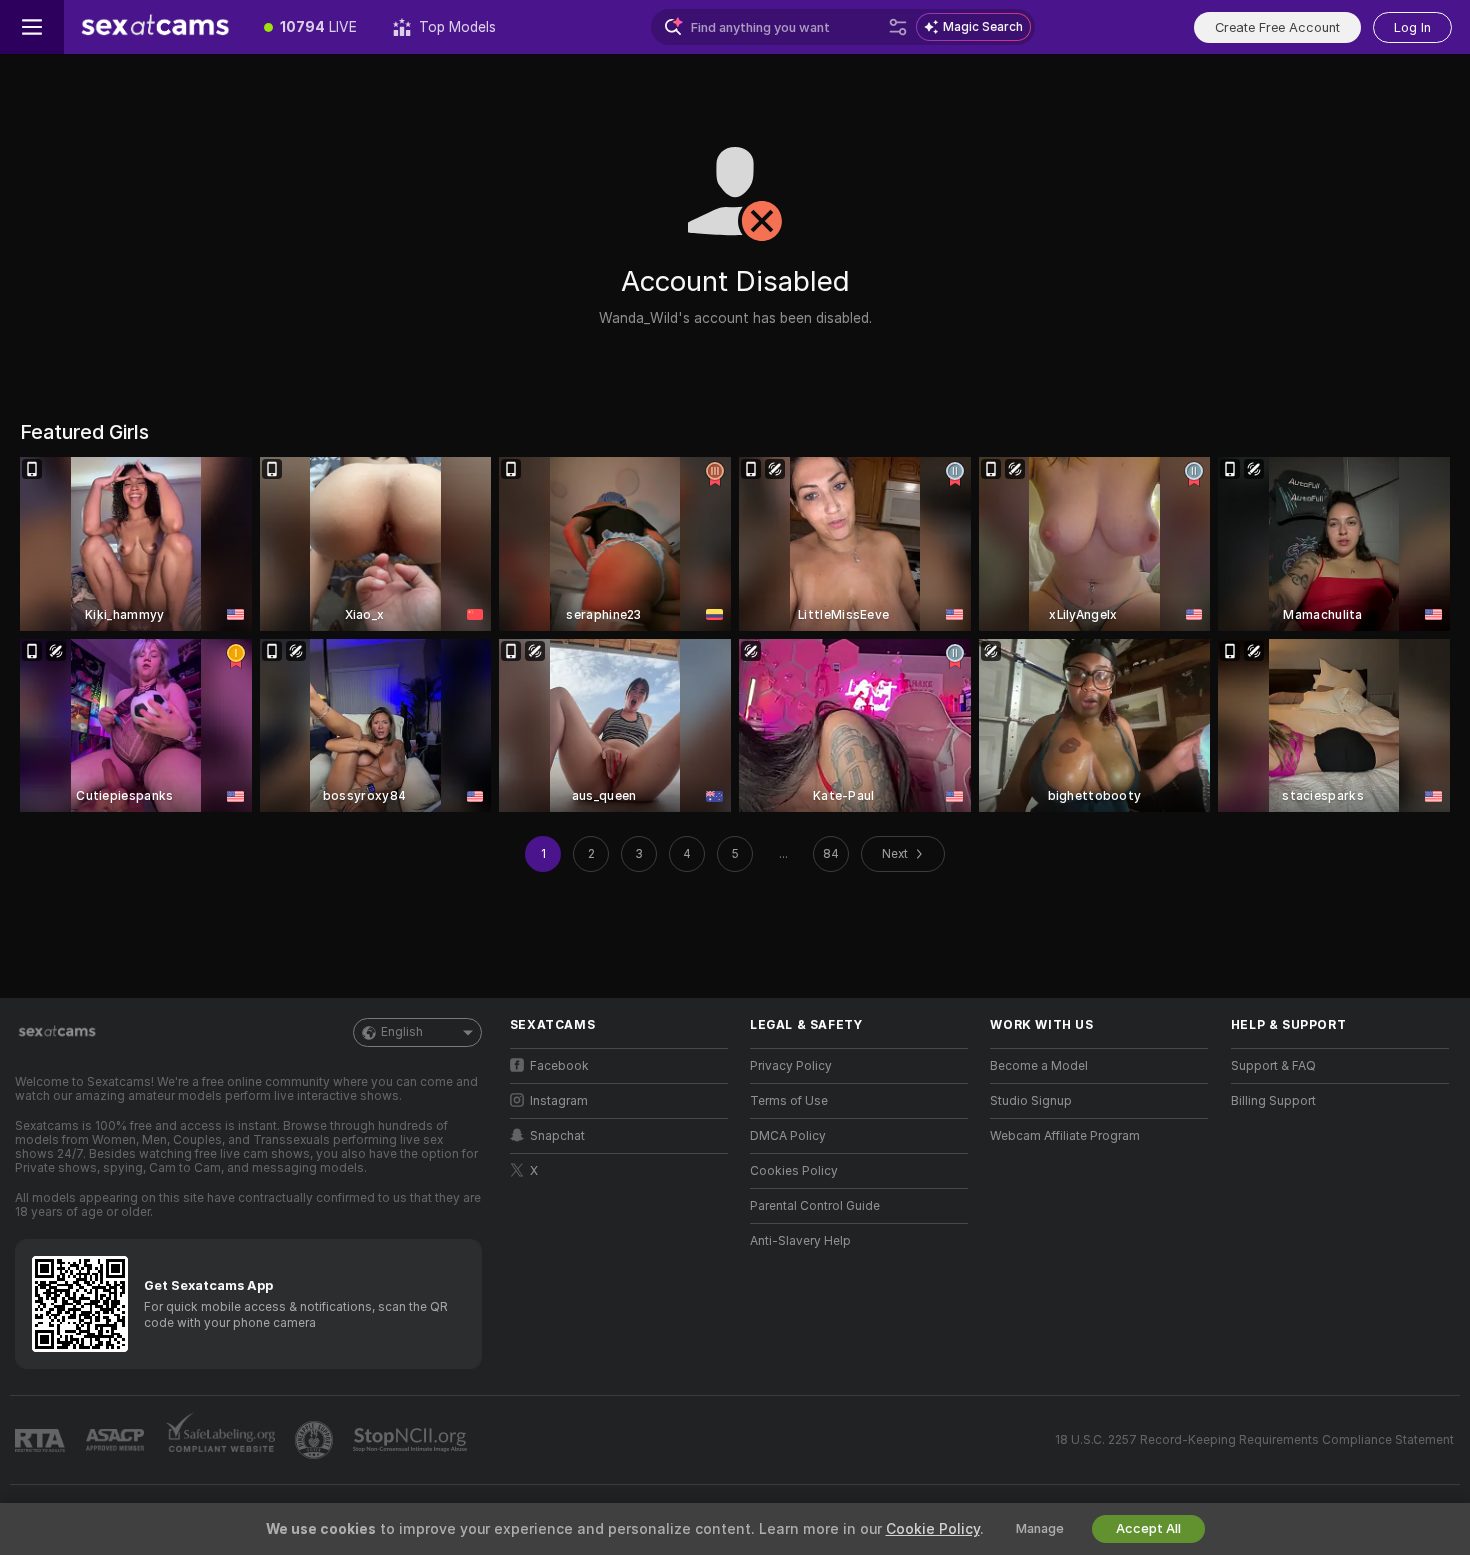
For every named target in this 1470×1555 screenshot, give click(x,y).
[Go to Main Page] (155, 27)
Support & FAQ (1273, 1066)
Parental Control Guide (815, 1206)
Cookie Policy (933, 1529)
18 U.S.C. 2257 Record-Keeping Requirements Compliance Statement (1254, 1440)
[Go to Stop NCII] (412, 1440)
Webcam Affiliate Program (1065, 1136)
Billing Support (1273, 1101)
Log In (1412, 27)
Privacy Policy (791, 1066)
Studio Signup (1031, 1101)
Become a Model (1039, 1066)
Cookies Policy (794, 1171)
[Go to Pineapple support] (316, 1440)
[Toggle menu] (32, 27)
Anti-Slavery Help (800, 1241)
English (402, 1032)
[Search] (898, 27)
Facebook (559, 1066)
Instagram (559, 1101)
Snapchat (557, 1136)
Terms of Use (789, 1101)
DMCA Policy (788, 1136)
